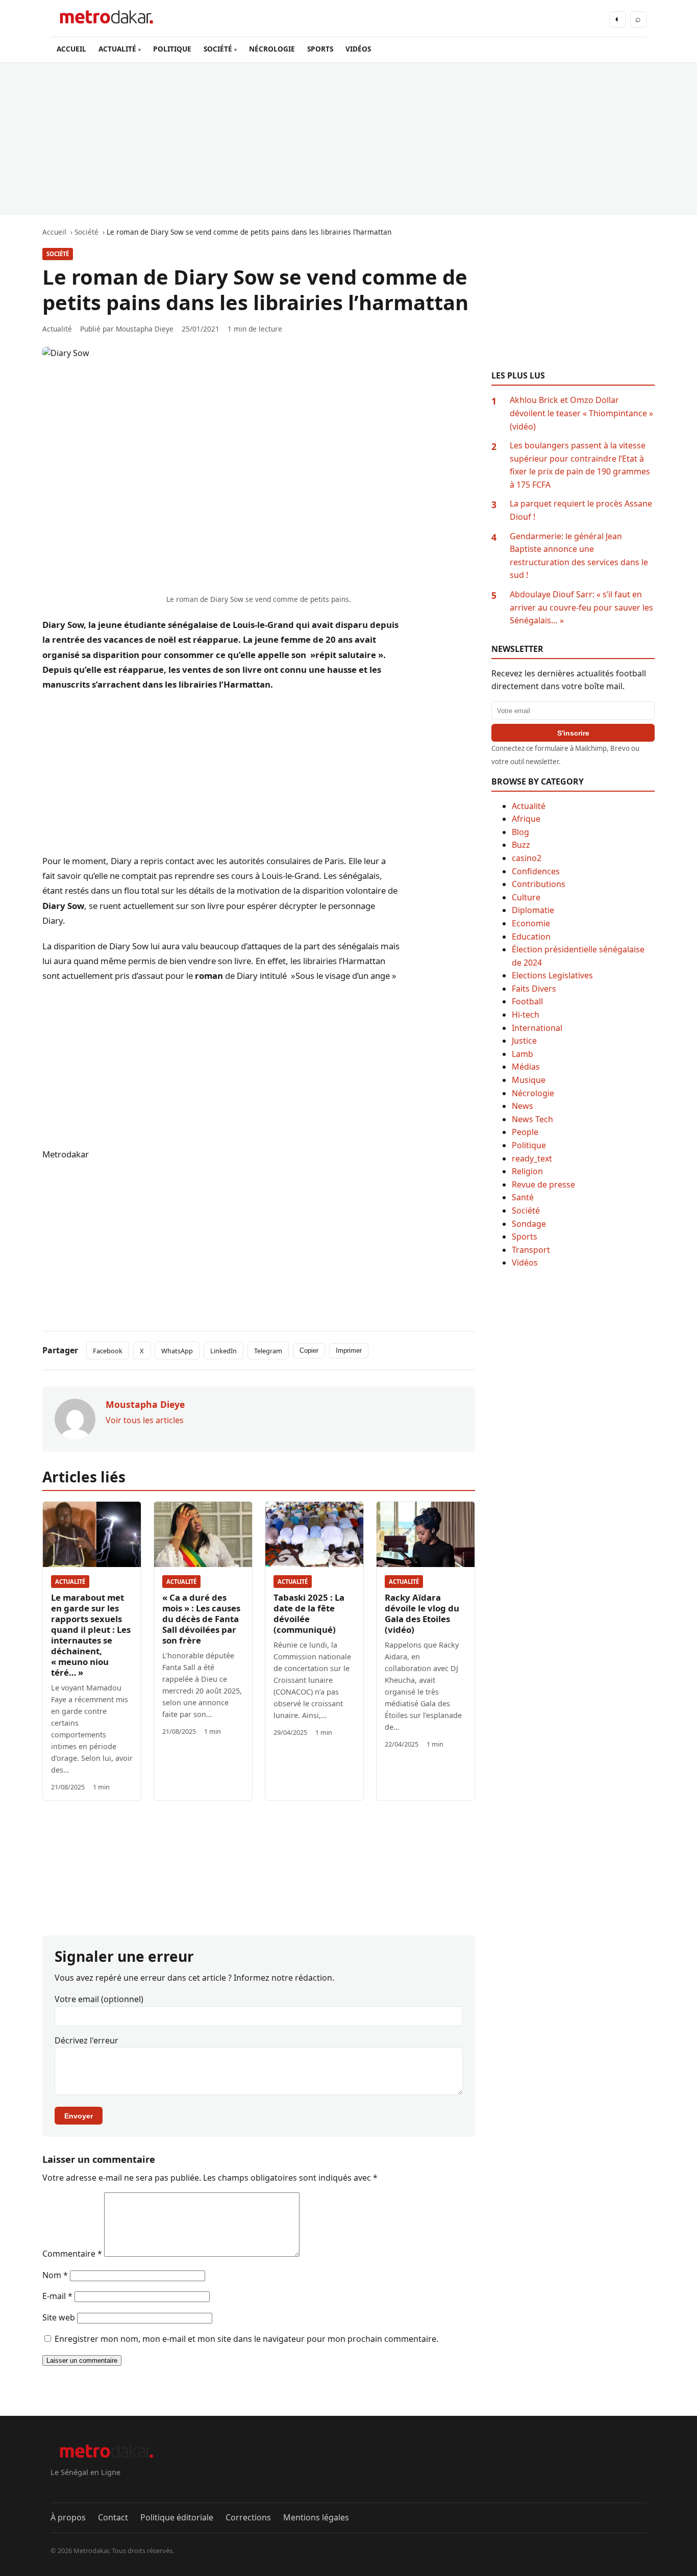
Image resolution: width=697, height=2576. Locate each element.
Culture (526, 897)
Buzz (521, 845)
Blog (520, 832)
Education (531, 937)
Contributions (539, 884)
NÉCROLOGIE (272, 49)
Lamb (522, 1054)
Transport (531, 1250)
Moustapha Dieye (145, 329)
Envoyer (79, 2116)
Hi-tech (526, 1015)
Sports (525, 1236)
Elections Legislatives (552, 975)
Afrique (526, 819)
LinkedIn (223, 1351)
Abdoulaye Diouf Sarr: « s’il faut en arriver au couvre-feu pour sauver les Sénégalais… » (581, 607)
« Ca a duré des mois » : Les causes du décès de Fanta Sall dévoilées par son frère (201, 1619)
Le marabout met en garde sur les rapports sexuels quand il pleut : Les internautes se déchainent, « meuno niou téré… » (91, 1635)
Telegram (268, 1351)
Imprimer (349, 1350)
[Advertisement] (348, 138)
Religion (527, 1171)
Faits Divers (534, 989)
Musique (529, 1080)
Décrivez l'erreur (86, 2040)
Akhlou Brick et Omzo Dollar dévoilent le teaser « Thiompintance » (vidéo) (581, 413)
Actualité (70, 1582)
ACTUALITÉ (117, 49)
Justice (524, 1041)
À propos (68, 2517)
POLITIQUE (172, 49)
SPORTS (320, 49)
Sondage (529, 1224)
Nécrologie (533, 1093)
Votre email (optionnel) (99, 1999)
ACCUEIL (71, 49)
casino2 (527, 858)
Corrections (248, 2517)
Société (58, 254)
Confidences (536, 871)
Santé (523, 1197)
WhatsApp (177, 1351)
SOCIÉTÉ (218, 49)
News (522, 1106)
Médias (526, 1067)
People (525, 1132)
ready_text (532, 1158)
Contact (113, 2517)
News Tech (532, 1119)
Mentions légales (316, 2517)
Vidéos (525, 1262)
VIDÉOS (358, 49)
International (537, 1028)
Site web (59, 2317)
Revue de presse (543, 1184)
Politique (529, 1145)
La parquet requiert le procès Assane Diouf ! (581, 510)
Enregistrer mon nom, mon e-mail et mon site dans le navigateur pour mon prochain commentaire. (246, 2339)
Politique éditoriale (177, 2517)
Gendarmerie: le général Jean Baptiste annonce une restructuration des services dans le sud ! (579, 556)
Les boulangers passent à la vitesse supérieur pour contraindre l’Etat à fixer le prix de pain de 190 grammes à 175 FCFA (580, 465)
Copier (309, 1350)
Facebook (108, 1351)
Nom (55, 2275)
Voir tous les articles (145, 1420)
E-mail (57, 2296)
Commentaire (72, 2254)
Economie (531, 923)
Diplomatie (533, 910)
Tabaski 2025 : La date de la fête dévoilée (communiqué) (309, 1613)
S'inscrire (573, 733)
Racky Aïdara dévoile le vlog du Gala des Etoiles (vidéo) (422, 1613)
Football (527, 1001)
